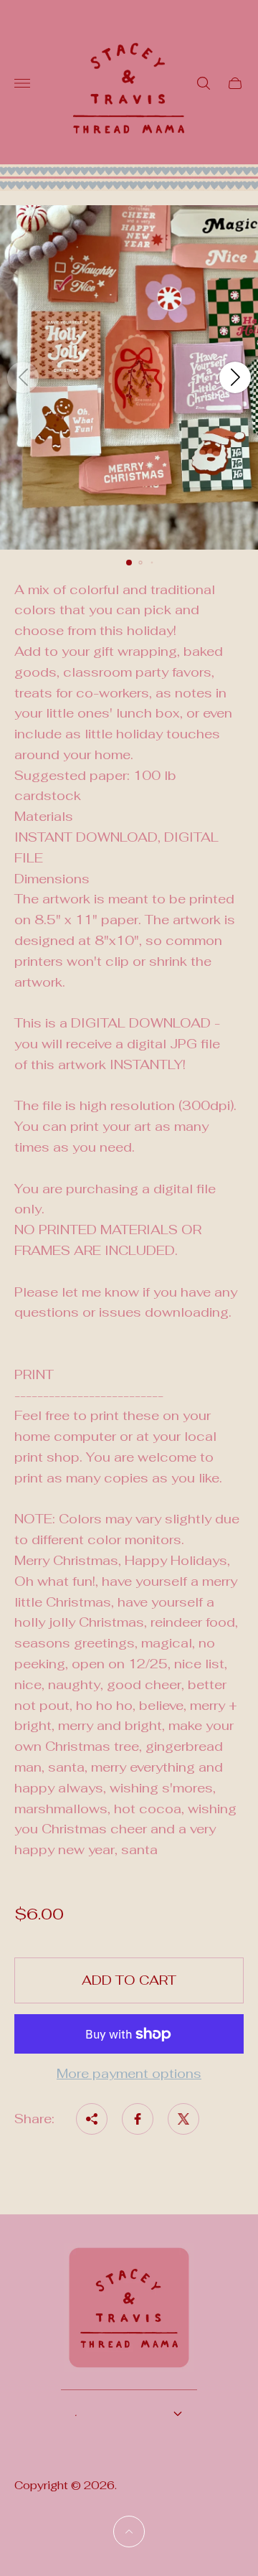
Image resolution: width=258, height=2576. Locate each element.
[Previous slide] (23, 377)
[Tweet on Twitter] (183, 2119)
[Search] (204, 83)
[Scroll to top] (129, 2532)
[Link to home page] (129, 2317)
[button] (129, 563)
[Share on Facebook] (138, 2119)
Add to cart (129, 1980)
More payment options (129, 2074)
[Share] (92, 2119)
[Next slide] (235, 377)
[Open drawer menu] (22, 83)
